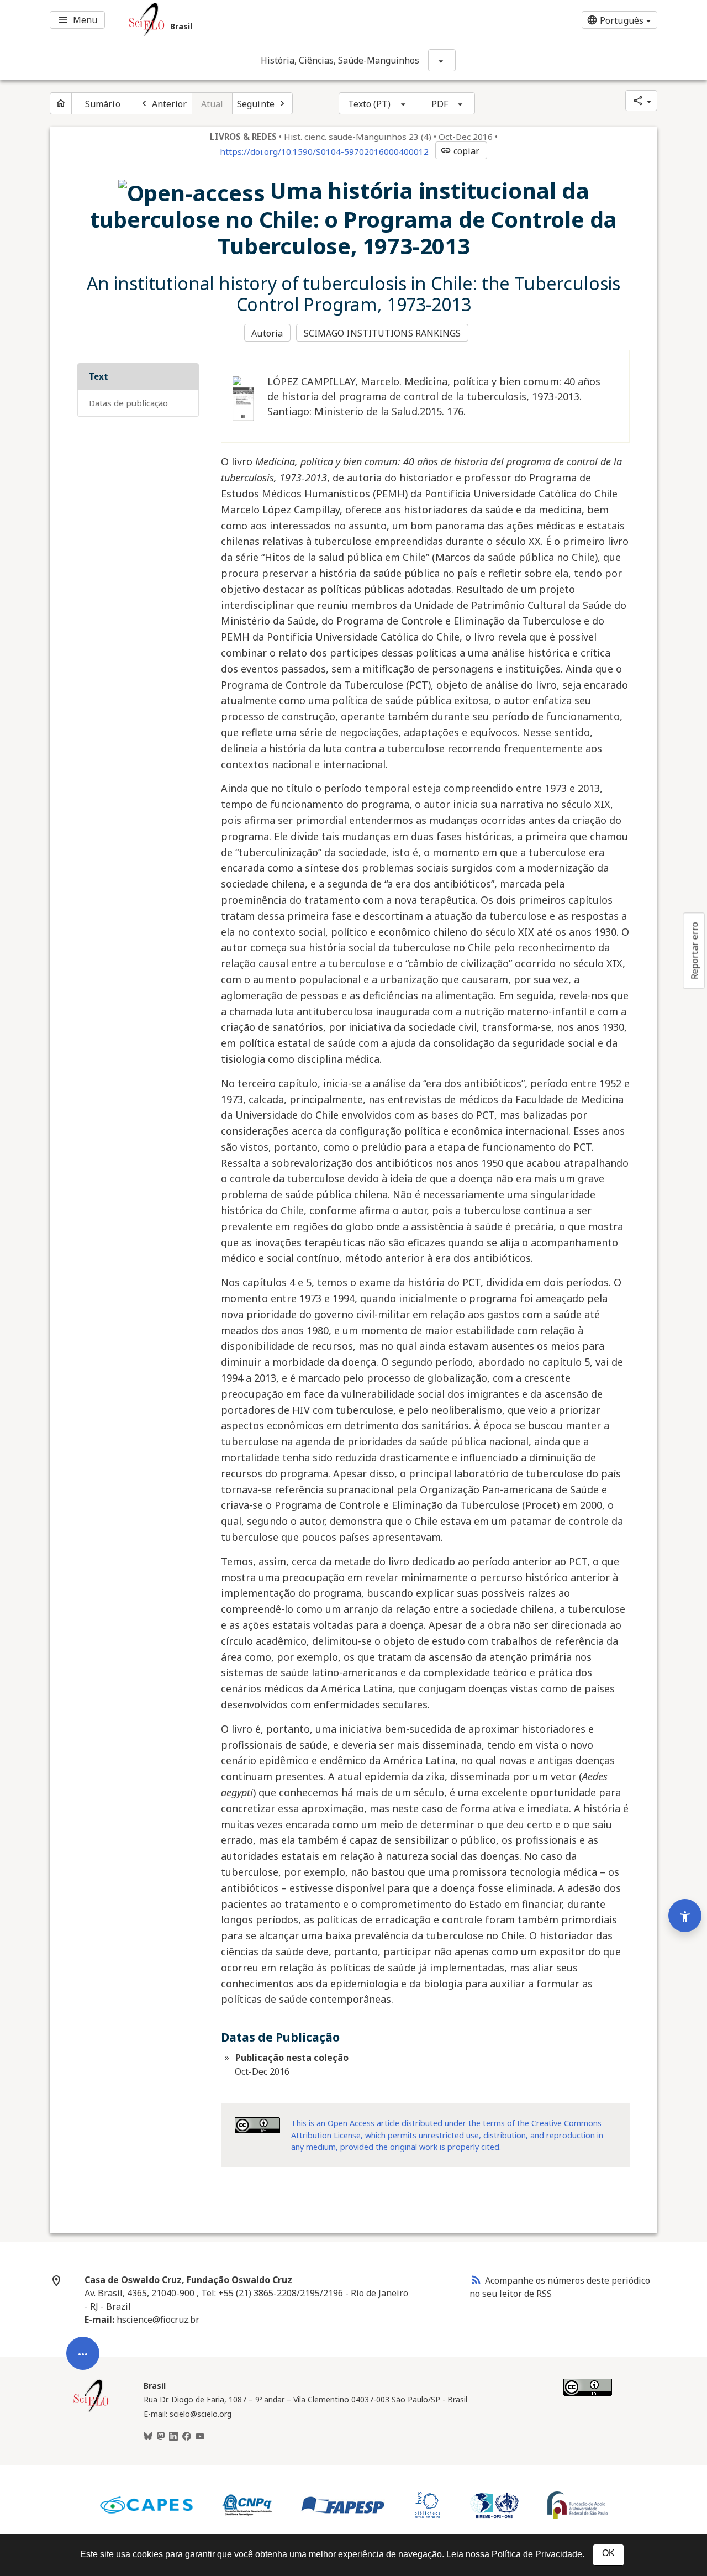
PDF (440, 104)
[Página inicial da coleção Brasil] (91, 2411)
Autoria (267, 333)
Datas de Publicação (128, 403)
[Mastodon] (161, 2437)
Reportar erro (694, 951)
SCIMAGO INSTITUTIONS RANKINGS (382, 333)
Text (99, 376)
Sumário (103, 104)
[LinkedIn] (173, 2437)
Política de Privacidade (537, 2554)
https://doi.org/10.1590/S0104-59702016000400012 (324, 151)
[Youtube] (200, 2437)
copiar (460, 151)
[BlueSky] (148, 2437)
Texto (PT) (370, 104)
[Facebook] (187, 2437)
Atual (212, 104)
